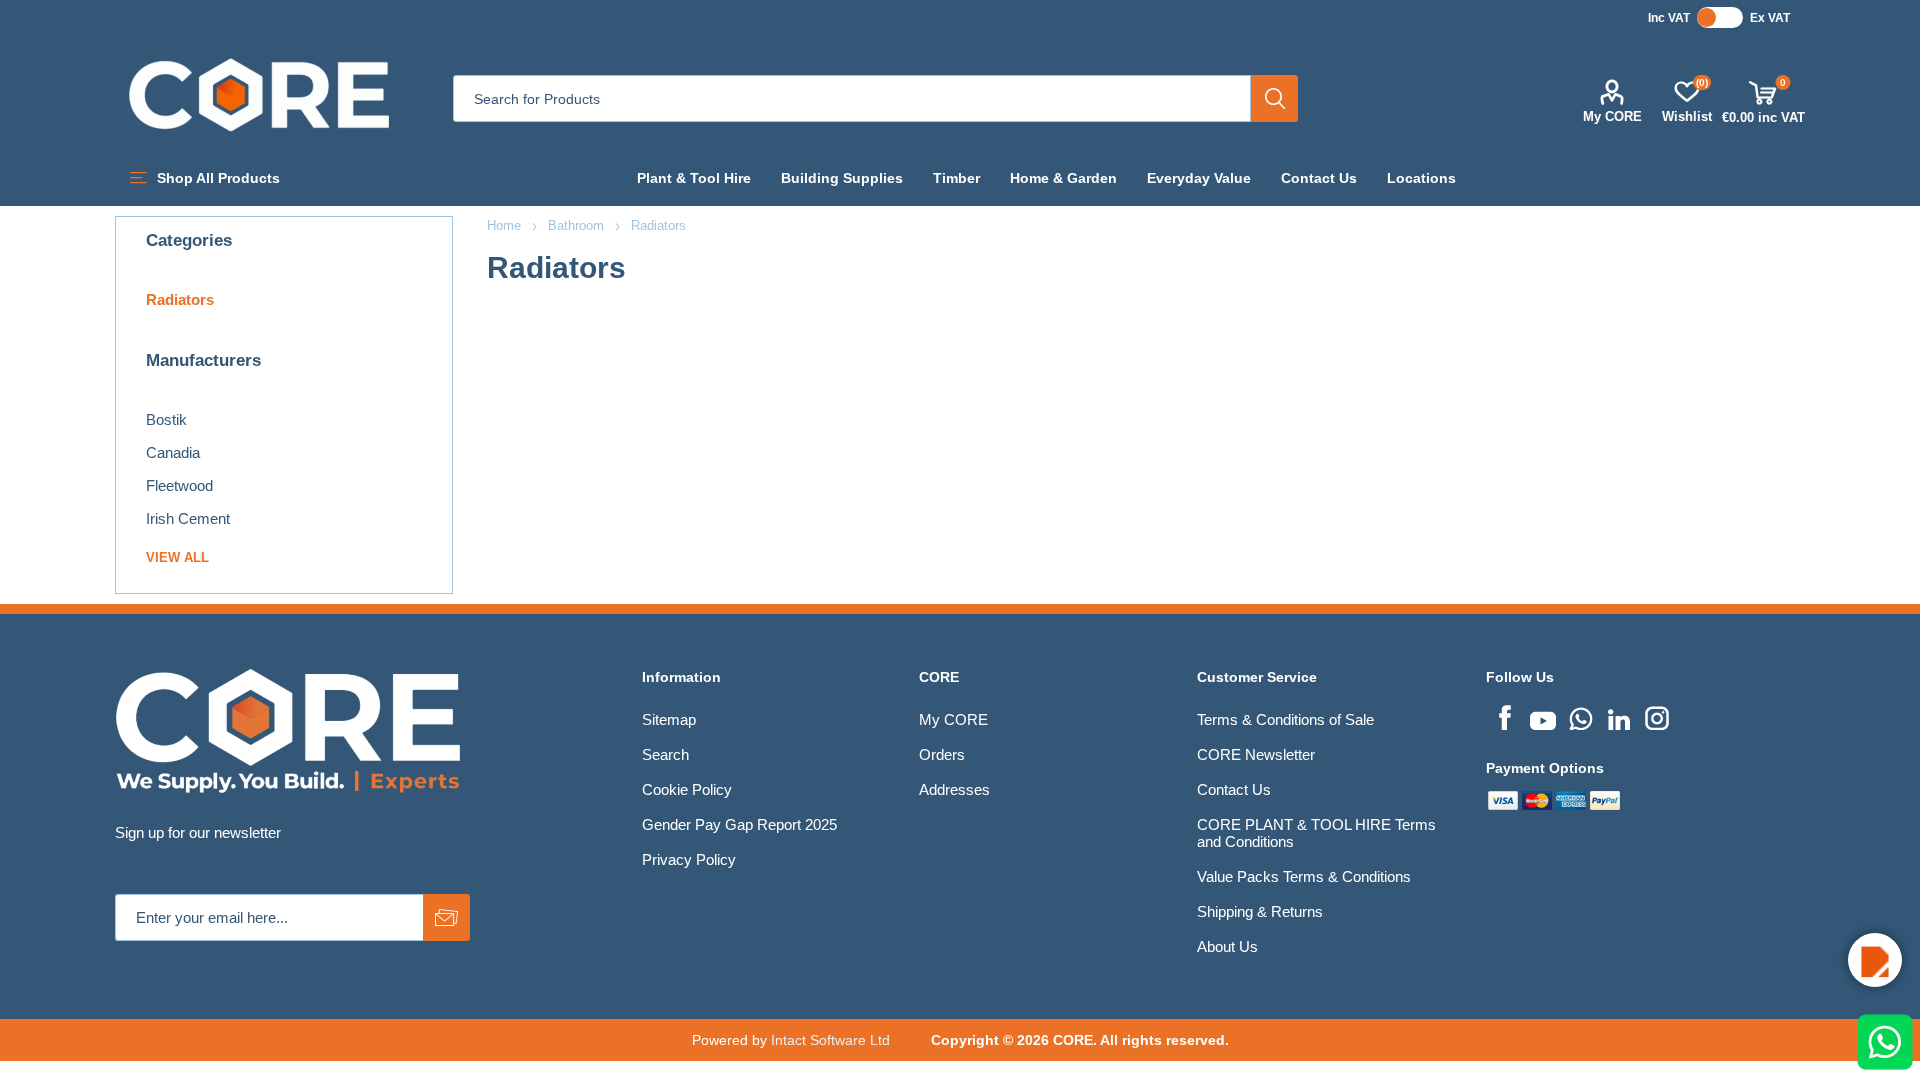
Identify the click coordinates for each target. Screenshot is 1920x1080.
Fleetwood (179, 485)
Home (504, 225)
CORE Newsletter (1256, 754)
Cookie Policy (687, 789)
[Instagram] (1657, 716)
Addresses (954, 789)
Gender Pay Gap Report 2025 (739, 824)
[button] (1875, 960)
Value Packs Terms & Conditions (1304, 876)
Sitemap (669, 719)
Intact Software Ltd (830, 1040)
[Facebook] (1505, 716)
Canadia (173, 452)
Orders (942, 754)
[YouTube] (1543, 716)
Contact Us (1234, 789)
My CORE (1612, 116)
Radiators (180, 299)
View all (177, 557)
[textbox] (852, 98)
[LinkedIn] (1619, 716)
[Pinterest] (1581, 716)
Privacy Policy (689, 859)
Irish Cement (188, 518)
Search (1274, 98)
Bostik (166, 419)
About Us (1227, 946)
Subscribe (446, 917)
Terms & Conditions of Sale (1285, 719)
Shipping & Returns (1260, 911)
